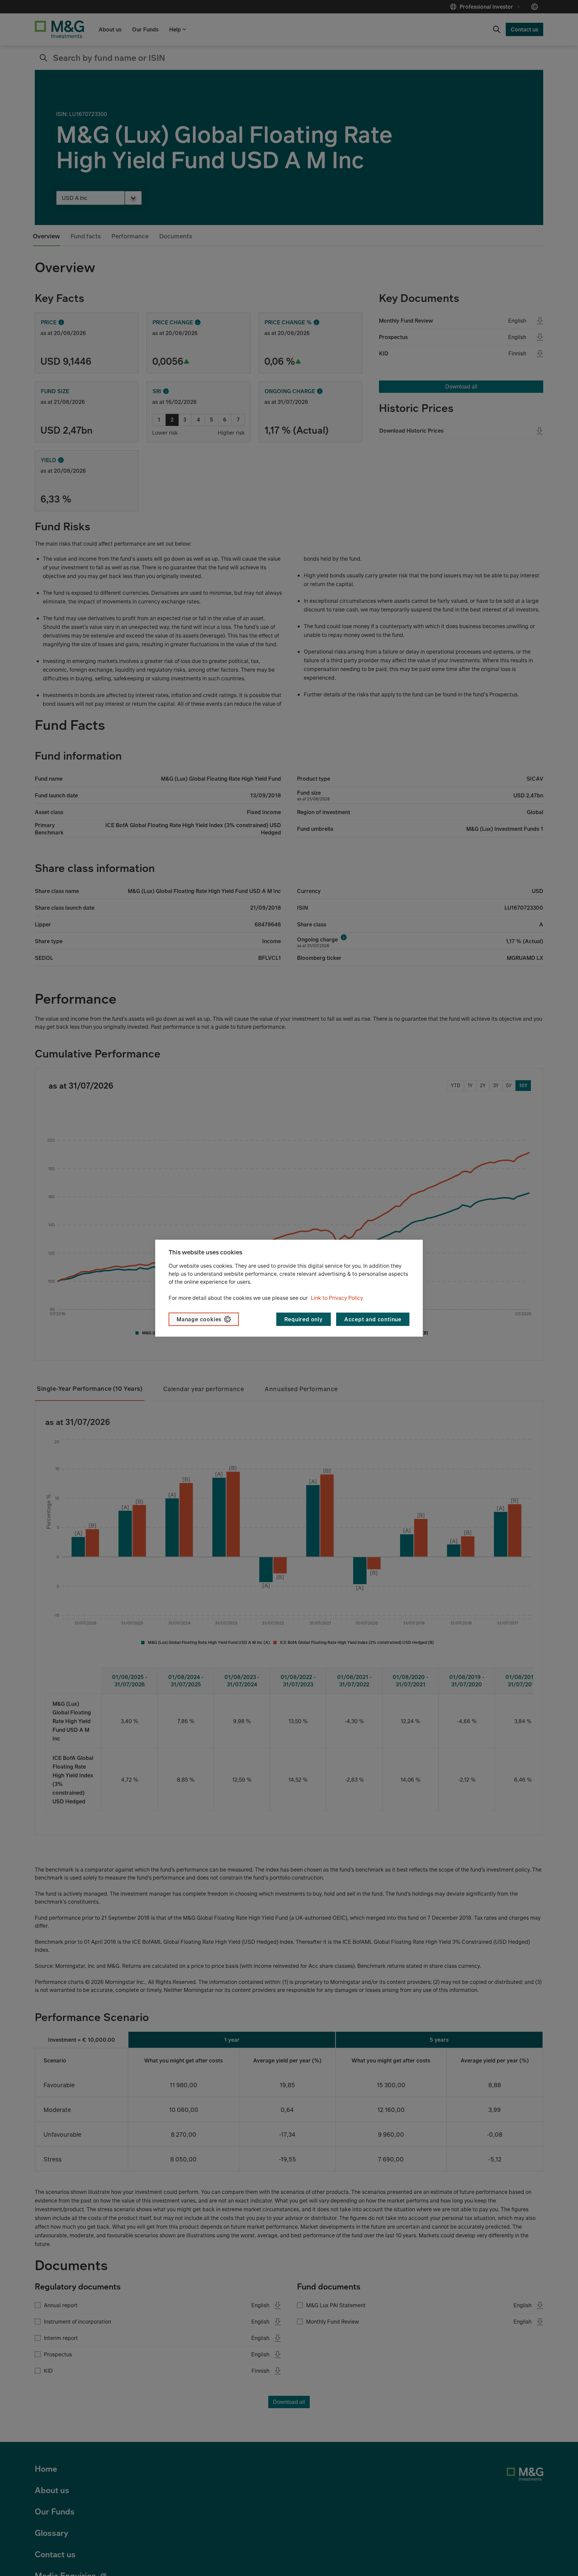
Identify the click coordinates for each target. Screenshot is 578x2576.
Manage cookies (199, 1319)
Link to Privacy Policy (337, 1298)
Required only (303, 1319)
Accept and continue (373, 1319)
